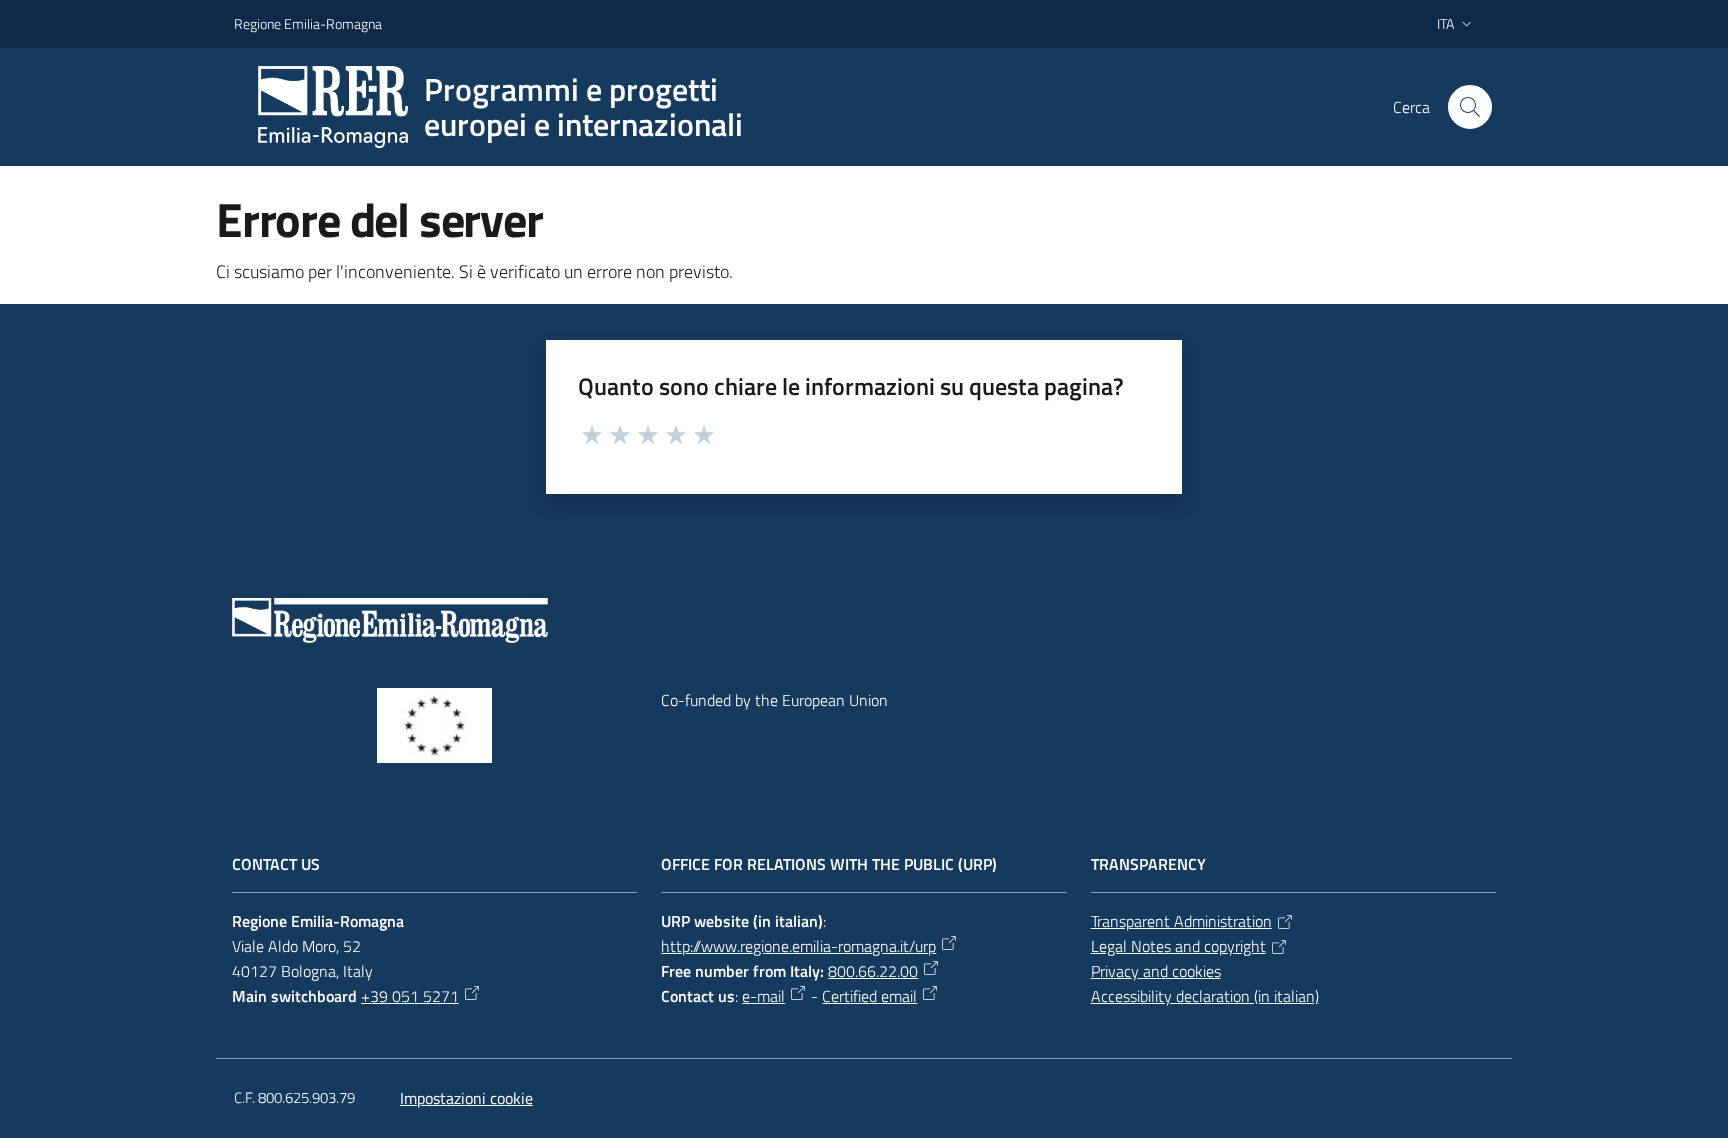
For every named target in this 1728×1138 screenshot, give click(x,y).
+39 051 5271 (410, 996)
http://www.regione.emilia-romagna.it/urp (798, 946)
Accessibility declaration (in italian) (1205, 996)
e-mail (763, 996)
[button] (1470, 107)
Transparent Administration (1181, 921)
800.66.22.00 (873, 971)
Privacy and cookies (1156, 971)
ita (1445, 23)
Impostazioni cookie (466, 1098)
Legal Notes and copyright (1178, 946)
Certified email (869, 996)
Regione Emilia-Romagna (308, 23)
